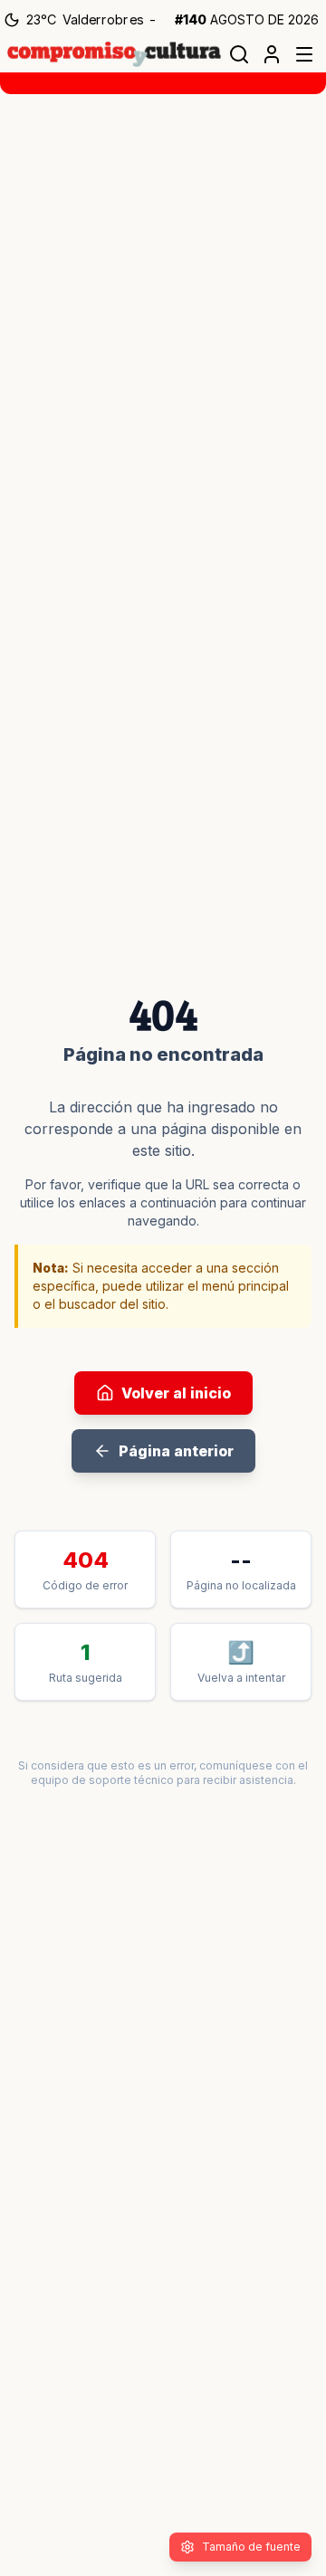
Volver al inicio (176, 1393)
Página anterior (176, 1451)
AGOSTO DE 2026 (247, 19)
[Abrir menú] (304, 54)
